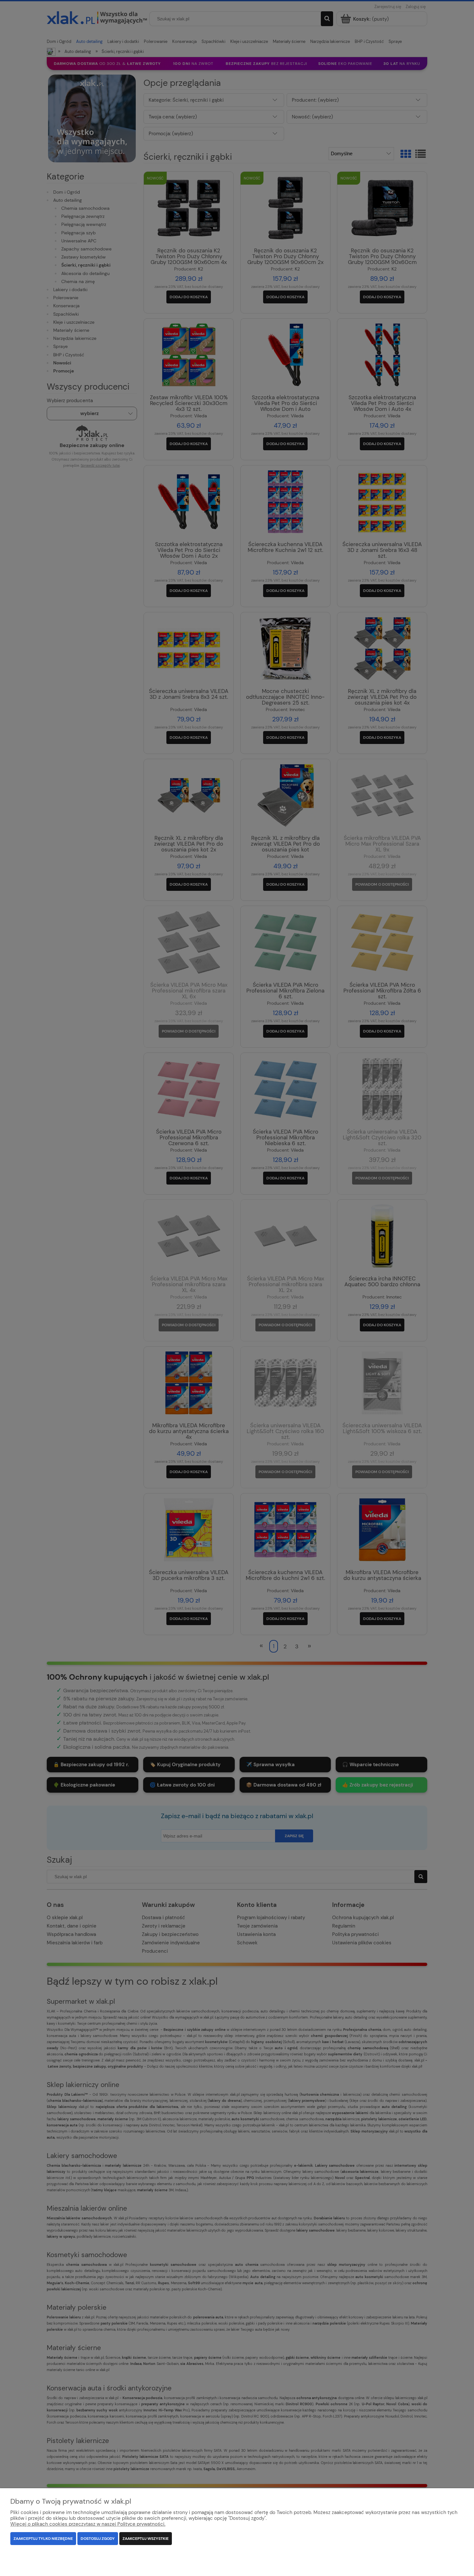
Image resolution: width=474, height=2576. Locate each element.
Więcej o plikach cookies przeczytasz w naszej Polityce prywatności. (88, 2524)
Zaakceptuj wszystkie (146, 2539)
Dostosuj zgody (98, 2539)
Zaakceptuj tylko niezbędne (43, 2539)
